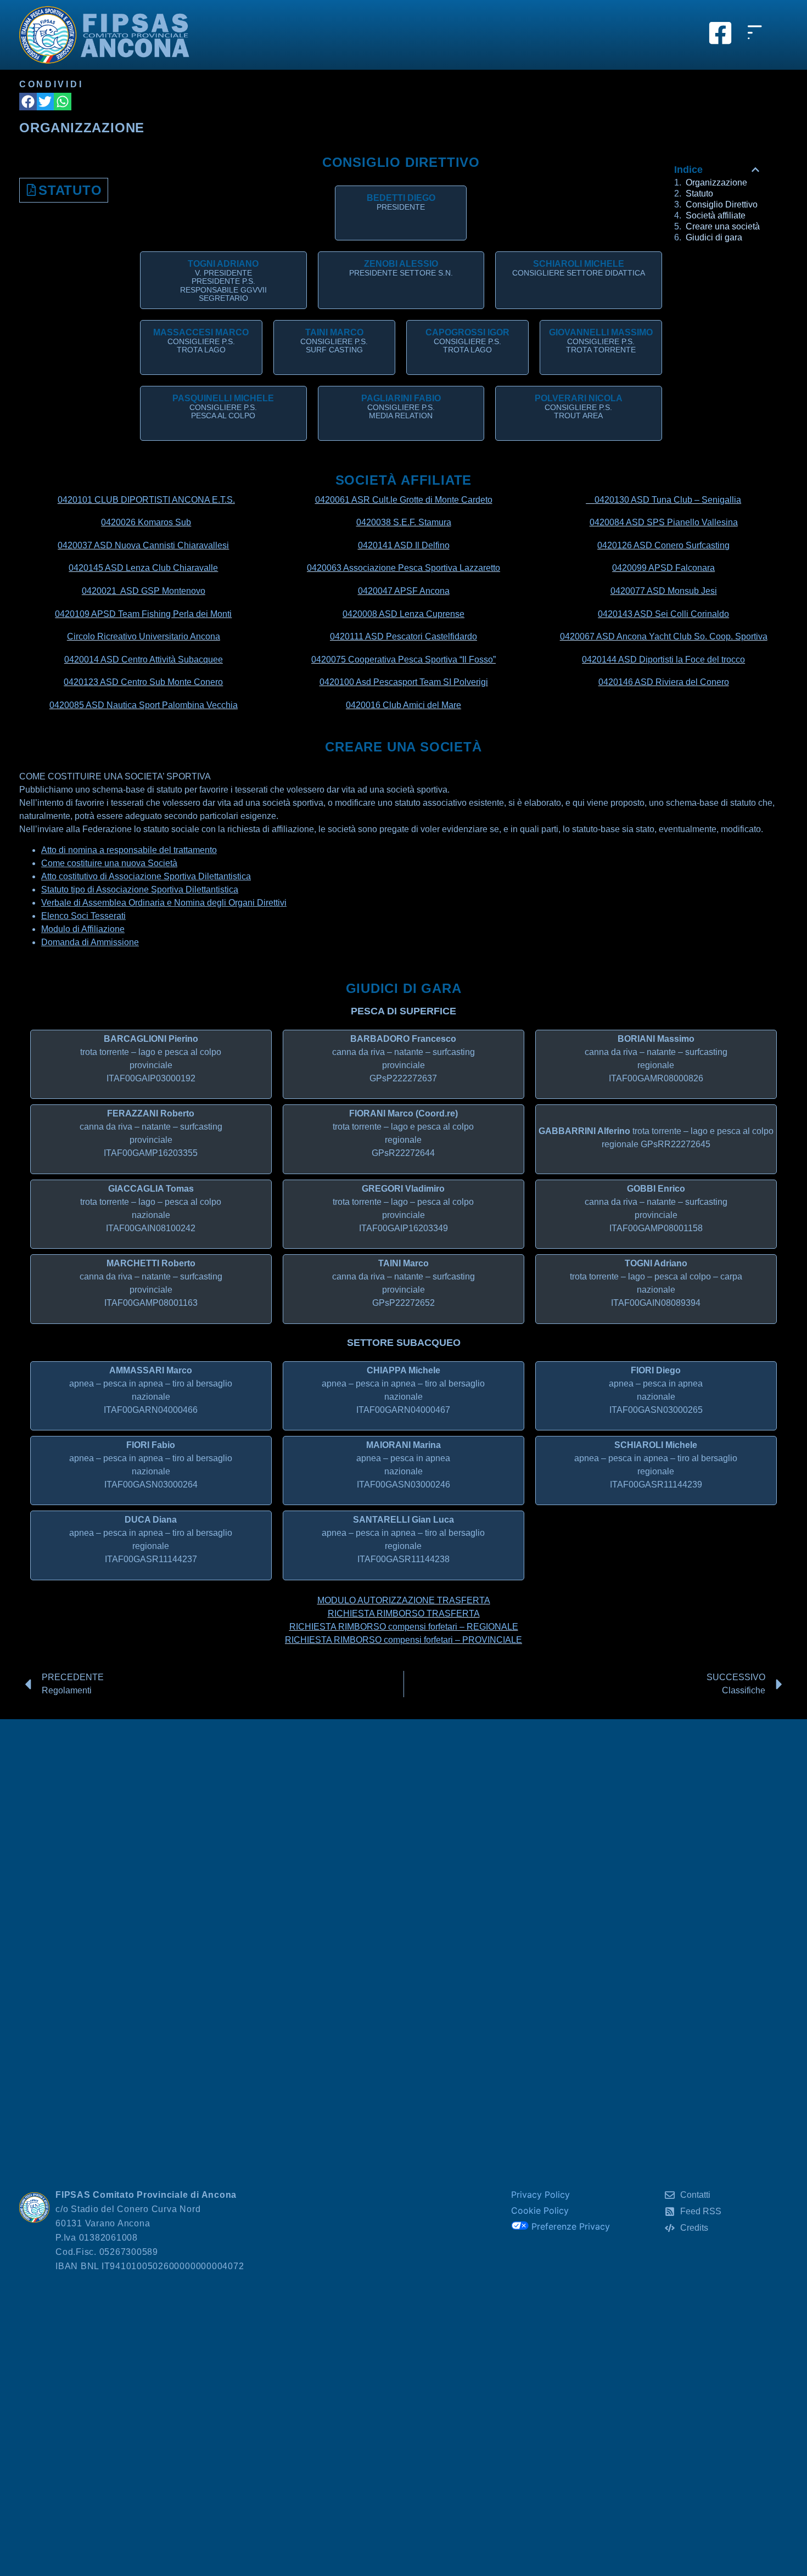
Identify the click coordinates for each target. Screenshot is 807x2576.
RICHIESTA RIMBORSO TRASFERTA (404, 1613)
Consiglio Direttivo (722, 205)
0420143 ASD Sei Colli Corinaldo (663, 614)
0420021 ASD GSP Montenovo (144, 591)
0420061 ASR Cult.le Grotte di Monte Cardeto (404, 500)
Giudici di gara (714, 238)
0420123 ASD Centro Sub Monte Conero (143, 682)
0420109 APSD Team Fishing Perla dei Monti (143, 614)
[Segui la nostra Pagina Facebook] (720, 33)
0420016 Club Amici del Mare (403, 705)
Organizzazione (716, 183)
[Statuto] (31, 190)
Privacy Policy (540, 2195)
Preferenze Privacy (569, 2226)
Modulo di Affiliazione (83, 929)
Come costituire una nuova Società (109, 863)
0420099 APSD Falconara (663, 568)
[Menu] (758, 44)
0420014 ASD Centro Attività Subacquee (144, 660)
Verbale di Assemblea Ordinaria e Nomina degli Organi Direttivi (164, 903)
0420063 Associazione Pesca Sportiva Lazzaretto (403, 568)
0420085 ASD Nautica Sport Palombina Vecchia (144, 705)
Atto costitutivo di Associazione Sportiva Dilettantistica (146, 876)
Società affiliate (716, 216)
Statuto (70, 190)
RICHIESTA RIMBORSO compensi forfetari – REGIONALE (404, 1627)
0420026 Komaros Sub (146, 522)
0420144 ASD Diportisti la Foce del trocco (663, 660)
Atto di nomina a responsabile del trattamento (129, 850)
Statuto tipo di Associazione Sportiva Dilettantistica (140, 889)
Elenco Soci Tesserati (83, 916)
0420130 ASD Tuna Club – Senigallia (668, 500)
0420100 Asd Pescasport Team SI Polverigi (404, 682)
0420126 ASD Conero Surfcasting (663, 545)
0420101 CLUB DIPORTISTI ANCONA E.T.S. (146, 500)
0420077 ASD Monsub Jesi (664, 591)
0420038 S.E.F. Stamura (404, 522)
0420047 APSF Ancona (404, 591)
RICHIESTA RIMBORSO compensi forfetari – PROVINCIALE (403, 1640)
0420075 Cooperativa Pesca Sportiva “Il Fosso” (403, 660)
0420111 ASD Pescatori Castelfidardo (403, 636)
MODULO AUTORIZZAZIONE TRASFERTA (404, 1600)
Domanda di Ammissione (90, 942)
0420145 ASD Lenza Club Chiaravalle (143, 568)
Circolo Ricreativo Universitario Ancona (144, 636)
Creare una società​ (723, 227)
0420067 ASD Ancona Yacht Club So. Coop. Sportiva (664, 636)
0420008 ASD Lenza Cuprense (403, 614)
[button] (28, 102)
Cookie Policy (540, 2210)
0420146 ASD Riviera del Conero (664, 682)
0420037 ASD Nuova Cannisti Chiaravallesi (143, 545)
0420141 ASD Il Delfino (404, 545)
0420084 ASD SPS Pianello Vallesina (664, 522)
